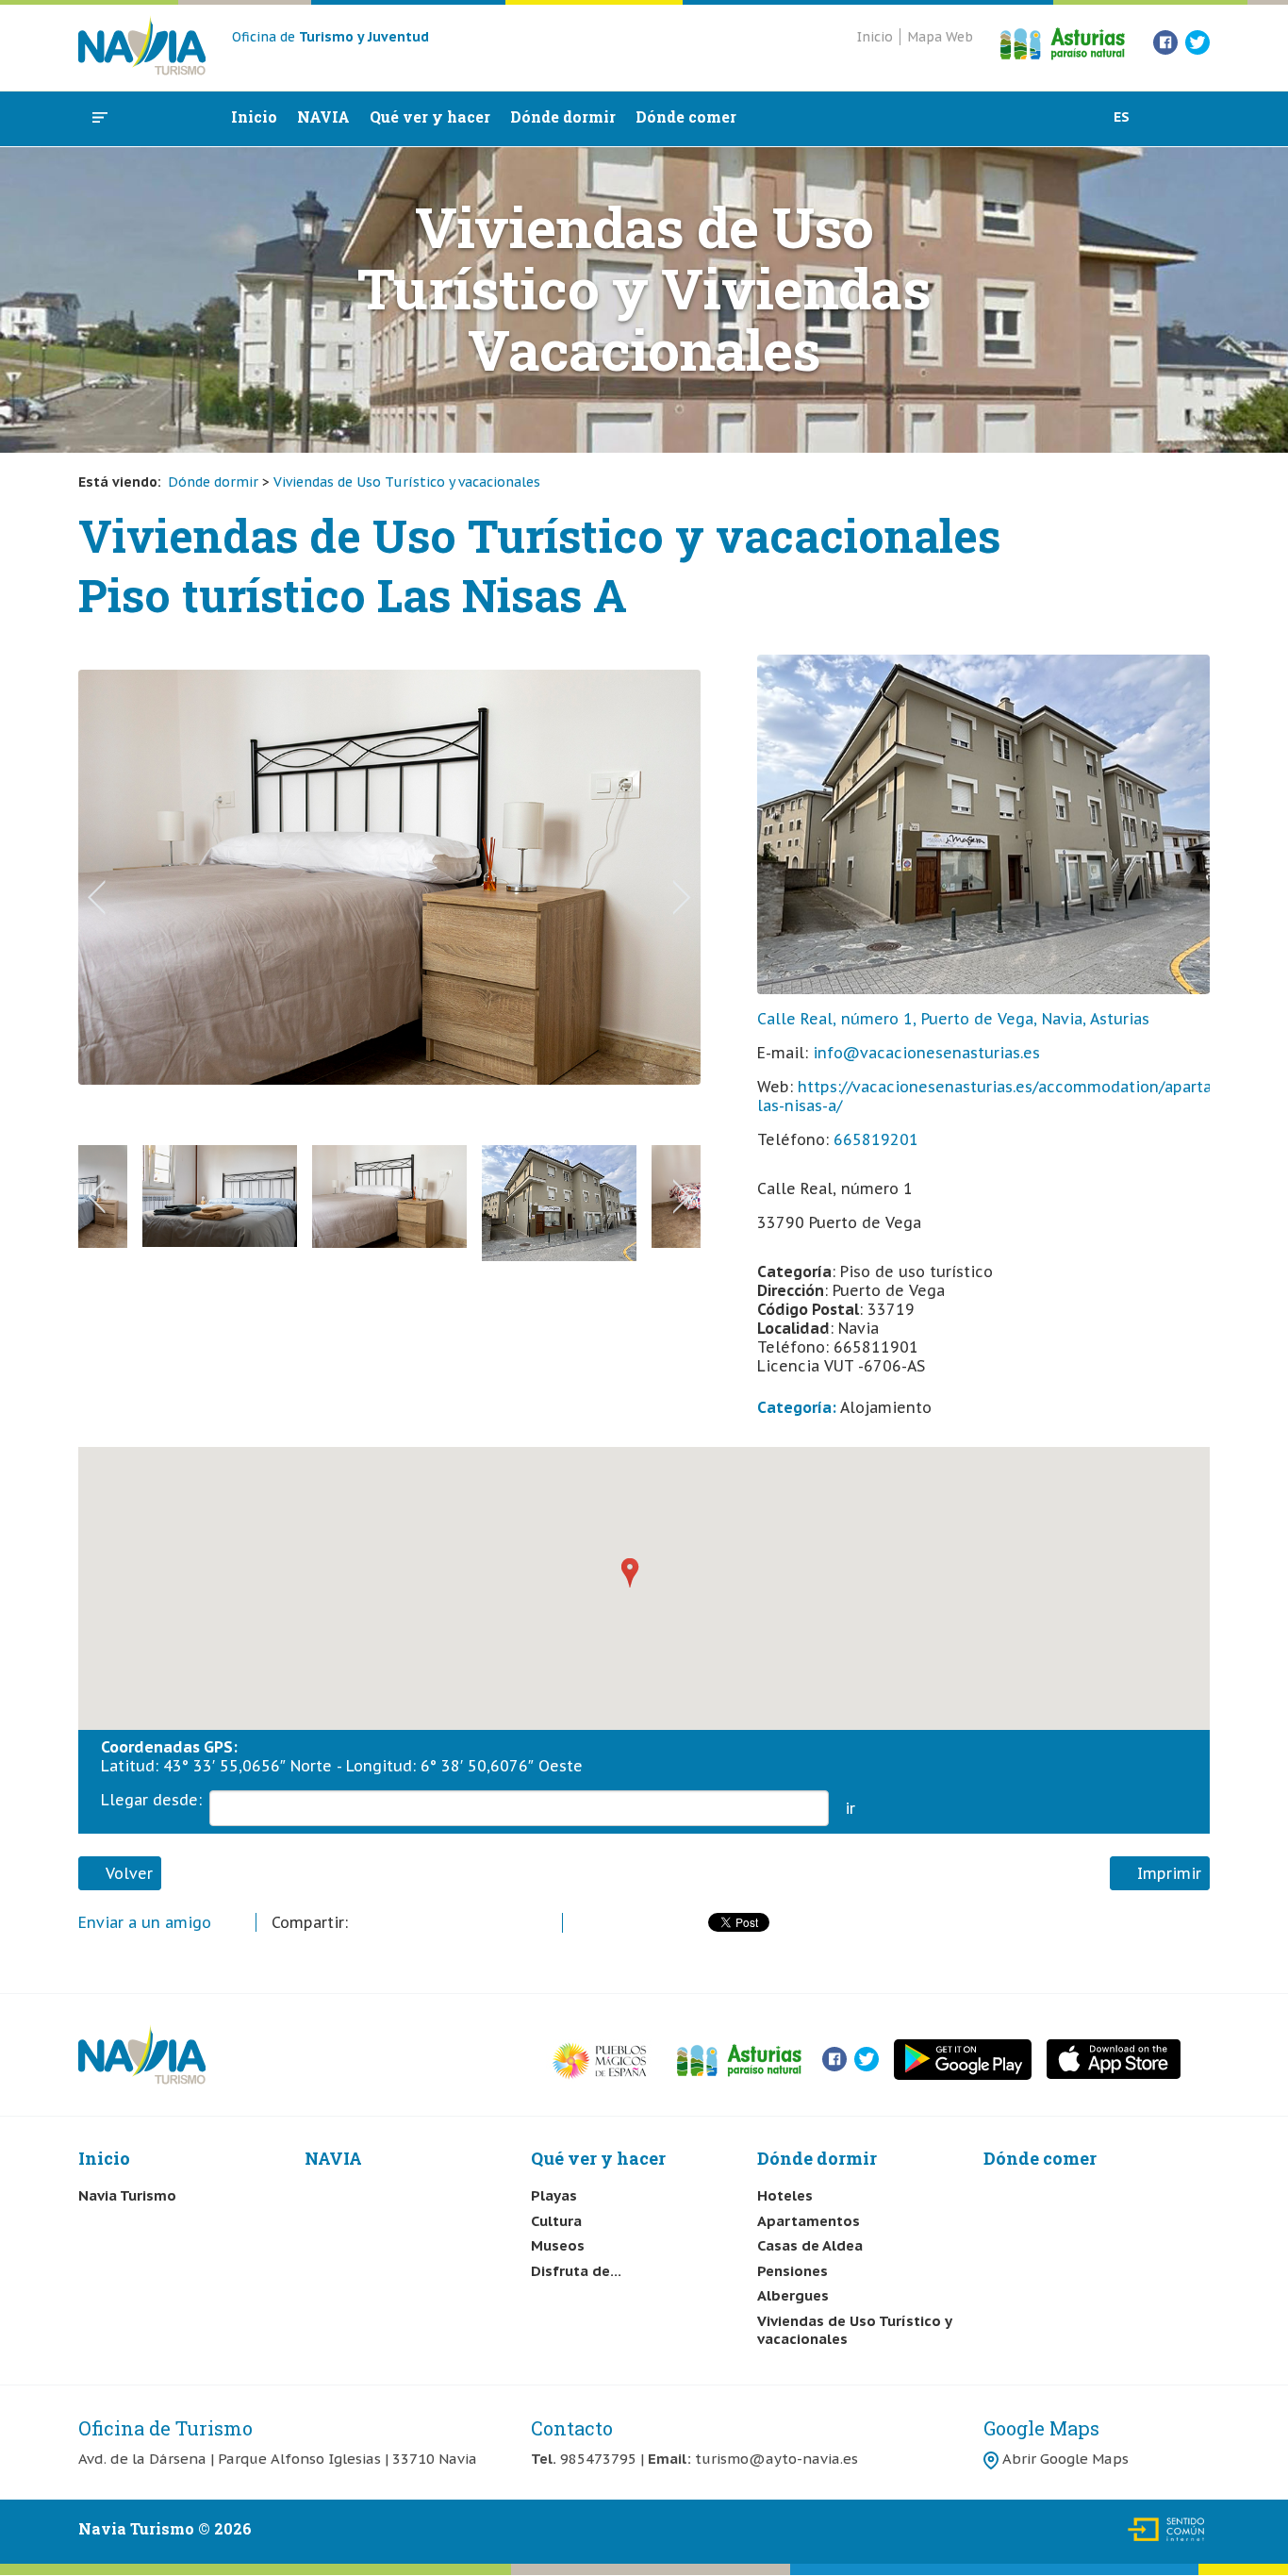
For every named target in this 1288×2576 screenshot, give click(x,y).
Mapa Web (940, 37)
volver (125, 1873)
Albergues (793, 2295)
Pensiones (793, 2271)
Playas (554, 2195)
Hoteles (785, 2195)
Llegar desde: (151, 1800)
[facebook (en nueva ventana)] (1165, 41)
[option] (389, 904)
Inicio (875, 37)
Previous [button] (97, 897)
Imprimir (1165, 1873)
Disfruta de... (576, 2271)
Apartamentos (809, 2221)
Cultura (556, 2221)
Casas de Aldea (810, 2245)
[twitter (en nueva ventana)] (1197, 41)
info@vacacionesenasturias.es (926, 1053)
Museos (558, 2245)
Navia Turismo (127, 2195)
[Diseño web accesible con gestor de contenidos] (1167, 2539)
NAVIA (323, 116)
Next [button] (682, 897)
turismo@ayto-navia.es (776, 2459)
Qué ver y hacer (430, 116)
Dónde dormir (563, 116)
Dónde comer (686, 116)
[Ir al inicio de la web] (142, 70)
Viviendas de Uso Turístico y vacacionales (407, 482)
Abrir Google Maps (1065, 2459)
